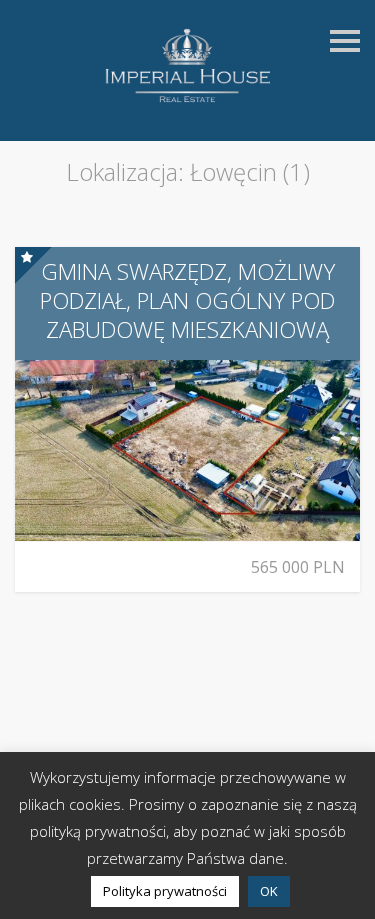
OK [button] (269, 891)
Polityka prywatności (165, 891)
